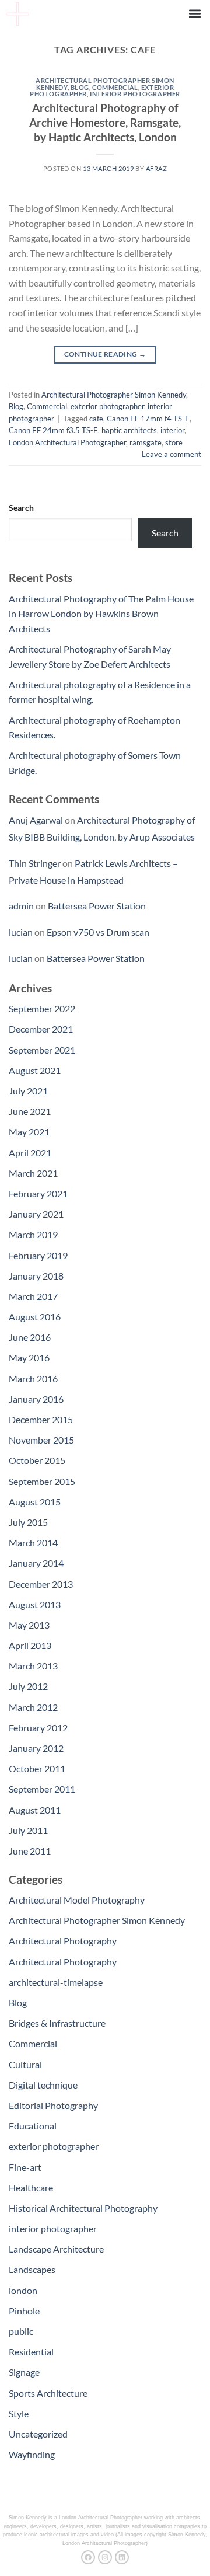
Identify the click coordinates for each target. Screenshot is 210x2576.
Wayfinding (32, 2454)
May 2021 (29, 1132)
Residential (31, 2352)
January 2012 (36, 1748)
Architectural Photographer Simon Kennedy (114, 395)
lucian (21, 932)
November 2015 (41, 1440)
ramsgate (146, 442)
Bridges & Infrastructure (57, 2023)
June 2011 (30, 1851)
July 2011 (28, 1830)
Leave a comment (171, 454)
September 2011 (42, 1789)
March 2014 (33, 1543)
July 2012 (28, 1686)
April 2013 (30, 1645)
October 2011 (37, 1768)
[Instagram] (105, 2557)
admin (21, 906)
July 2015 (28, 1522)
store (174, 442)
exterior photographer (107, 406)
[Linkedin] (122, 2557)
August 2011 (35, 1810)
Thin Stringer (35, 863)
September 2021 (42, 1050)
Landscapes (32, 2269)
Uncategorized (38, 2434)
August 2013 (35, 1604)
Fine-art (25, 2167)
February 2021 (38, 1193)
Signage (24, 2372)
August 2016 (35, 1317)
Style (19, 2413)
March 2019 (33, 1234)
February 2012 (38, 1728)
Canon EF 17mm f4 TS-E (148, 419)
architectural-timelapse (56, 1982)
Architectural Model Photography (77, 1900)
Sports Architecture (48, 2393)
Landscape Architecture (56, 2249)
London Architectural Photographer (67, 442)
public (21, 2331)
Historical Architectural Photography (83, 2208)
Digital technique (43, 2085)
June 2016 (30, 1337)
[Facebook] (88, 2557)
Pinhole (24, 2311)
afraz (157, 168)
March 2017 (33, 1296)
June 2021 (30, 1111)
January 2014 (36, 1563)
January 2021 (36, 1214)
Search (21, 508)
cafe (96, 419)
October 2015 (37, 1460)
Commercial (115, 87)
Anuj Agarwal (36, 820)
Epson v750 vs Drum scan (98, 932)
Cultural (25, 2064)
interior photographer (135, 94)
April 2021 (30, 1153)
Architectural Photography (63, 1941)
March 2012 (33, 1707)
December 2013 (41, 1584)
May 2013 (29, 1625)
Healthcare (31, 2188)
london (23, 2290)
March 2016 (33, 1378)
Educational (33, 2126)
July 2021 (28, 1091)
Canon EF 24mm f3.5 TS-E (53, 430)
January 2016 (36, 1399)
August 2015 (35, 1502)
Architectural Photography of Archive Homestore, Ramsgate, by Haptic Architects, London (105, 122)
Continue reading (105, 354)
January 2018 (36, 1276)
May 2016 (29, 1357)
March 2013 (33, 1666)
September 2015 (42, 1481)
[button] (195, 13)
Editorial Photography (53, 2105)
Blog (80, 87)
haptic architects (129, 430)
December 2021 (41, 1029)
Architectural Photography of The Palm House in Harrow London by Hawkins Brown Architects (101, 614)
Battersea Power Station (97, 906)
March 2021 (33, 1173)
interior (172, 430)
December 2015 (41, 1419)
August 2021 (35, 1070)
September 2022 (42, 1008)
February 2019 (38, 1255)
